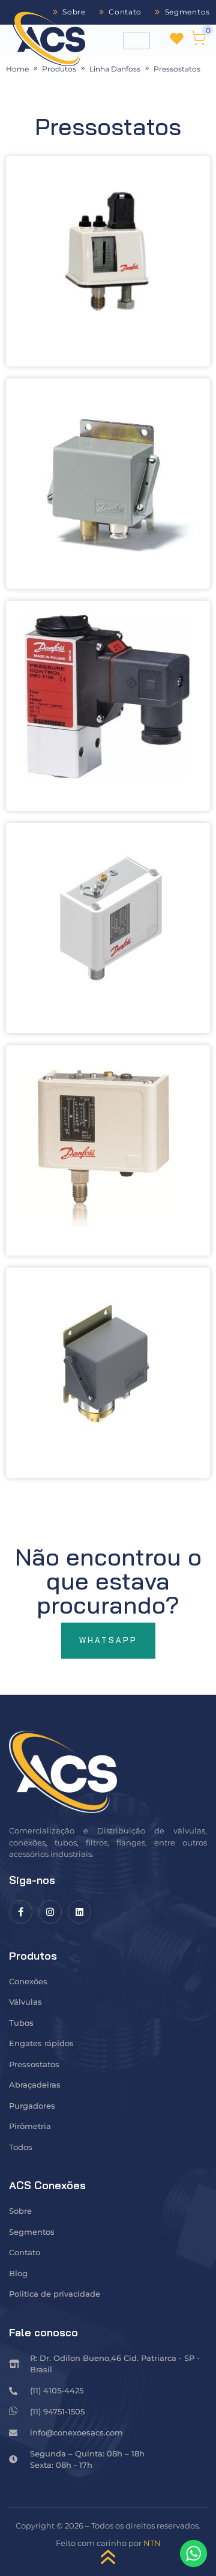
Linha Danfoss (115, 69)
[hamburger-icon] (136, 41)
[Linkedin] (79, 1912)
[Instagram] (50, 1912)
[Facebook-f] (21, 1912)
